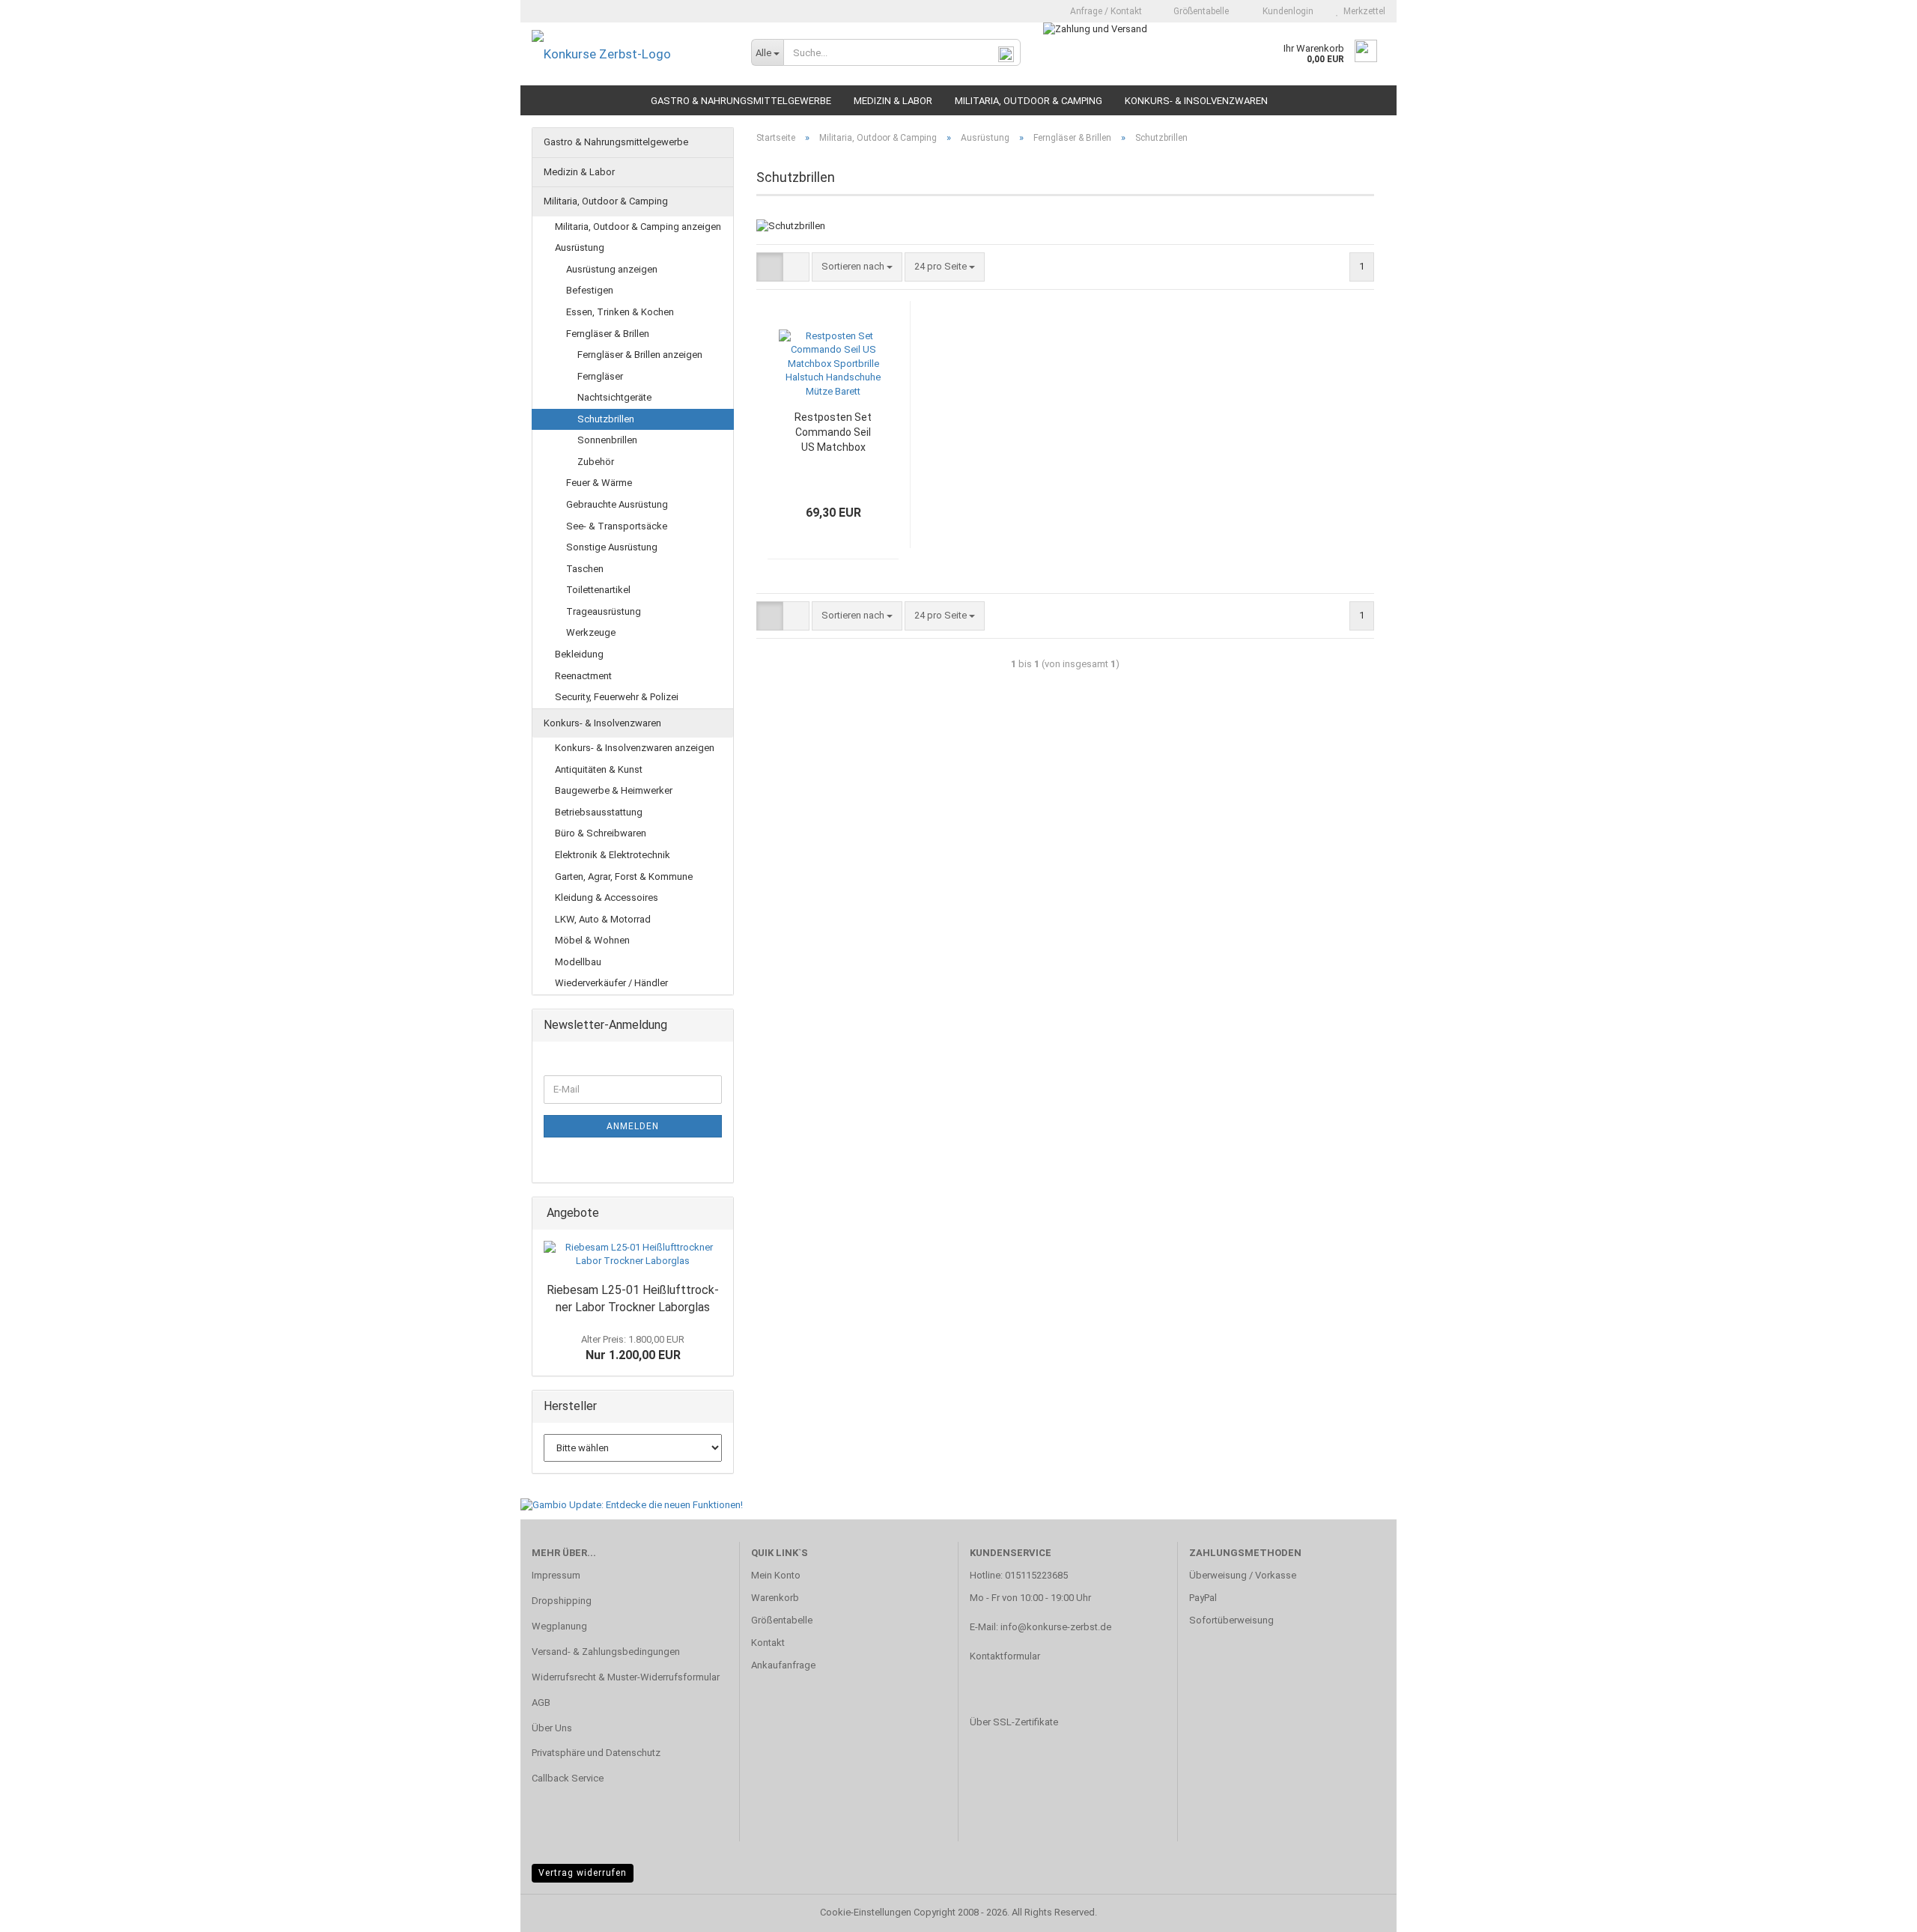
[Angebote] (717, 1213)
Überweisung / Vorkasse (1243, 1575)
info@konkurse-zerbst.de (1056, 1627)
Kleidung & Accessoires (607, 897)
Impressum (556, 1575)
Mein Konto (776, 1575)
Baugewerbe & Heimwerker (614, 790)
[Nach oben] (1876, 1910)
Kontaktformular (1005, 1656)
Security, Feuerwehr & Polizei (617, 697)
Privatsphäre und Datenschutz (596, 1753)
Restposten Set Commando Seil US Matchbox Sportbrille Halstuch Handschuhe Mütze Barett (833, 433)
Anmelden (633, 1126)
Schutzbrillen (606, 419)
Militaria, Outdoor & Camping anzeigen (638, 227)
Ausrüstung (580, 247)
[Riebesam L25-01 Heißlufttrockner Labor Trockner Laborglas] (633, 1255)
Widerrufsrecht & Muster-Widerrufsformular (626, 1677)
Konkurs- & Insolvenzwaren (1196, 101)
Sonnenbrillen (607, 440)
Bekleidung (579, 654)
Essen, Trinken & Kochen (620, 312)
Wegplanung (559, 1626)
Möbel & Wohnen (592, 940)
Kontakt (768, 1643)
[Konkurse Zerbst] (630, 54)
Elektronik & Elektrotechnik (613, 855)
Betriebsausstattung (599, 812)
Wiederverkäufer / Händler (611, 983)
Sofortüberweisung (1231, 1620)
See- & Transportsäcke (617, 526)
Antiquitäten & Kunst (599, 769)
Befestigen (590, 290)
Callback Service (568, 1778)
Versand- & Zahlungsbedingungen (606, 1652)
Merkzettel (1362, 11)
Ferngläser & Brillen (608, 334)
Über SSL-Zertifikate (1014, 1722)
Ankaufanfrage (783, 1665)
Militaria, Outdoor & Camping (1029, 101)
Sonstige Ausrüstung (612, 547)
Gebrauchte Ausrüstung (617, 504)
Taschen (585, 569)
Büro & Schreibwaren (601, 833)
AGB (541, 1702)
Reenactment (583, 676)
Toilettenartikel (598, 590)
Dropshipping (562, 1601)
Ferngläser (600, 376)
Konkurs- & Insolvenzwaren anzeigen (635, 748)
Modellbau (578, 962)
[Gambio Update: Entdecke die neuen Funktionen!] (632, 1505)
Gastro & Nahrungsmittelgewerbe (741, 101)
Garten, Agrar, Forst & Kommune (624, 877)
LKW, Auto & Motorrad (603, 919)
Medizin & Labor (893, 101)
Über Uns (552, 1728)
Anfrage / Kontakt (1105, 11)
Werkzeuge (591, 632)
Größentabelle (1200, 11)
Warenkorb (775, 1598)
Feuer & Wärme (599, 483)
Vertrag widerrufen (583, 1873)
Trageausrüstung (604, 611)
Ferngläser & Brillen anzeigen (640, 355)
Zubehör (596, 462)
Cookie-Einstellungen (866, 1912)
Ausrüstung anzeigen (612, 269)
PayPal (1203, 1598)
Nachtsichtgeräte (614, 397)
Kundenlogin (1286, 11)
